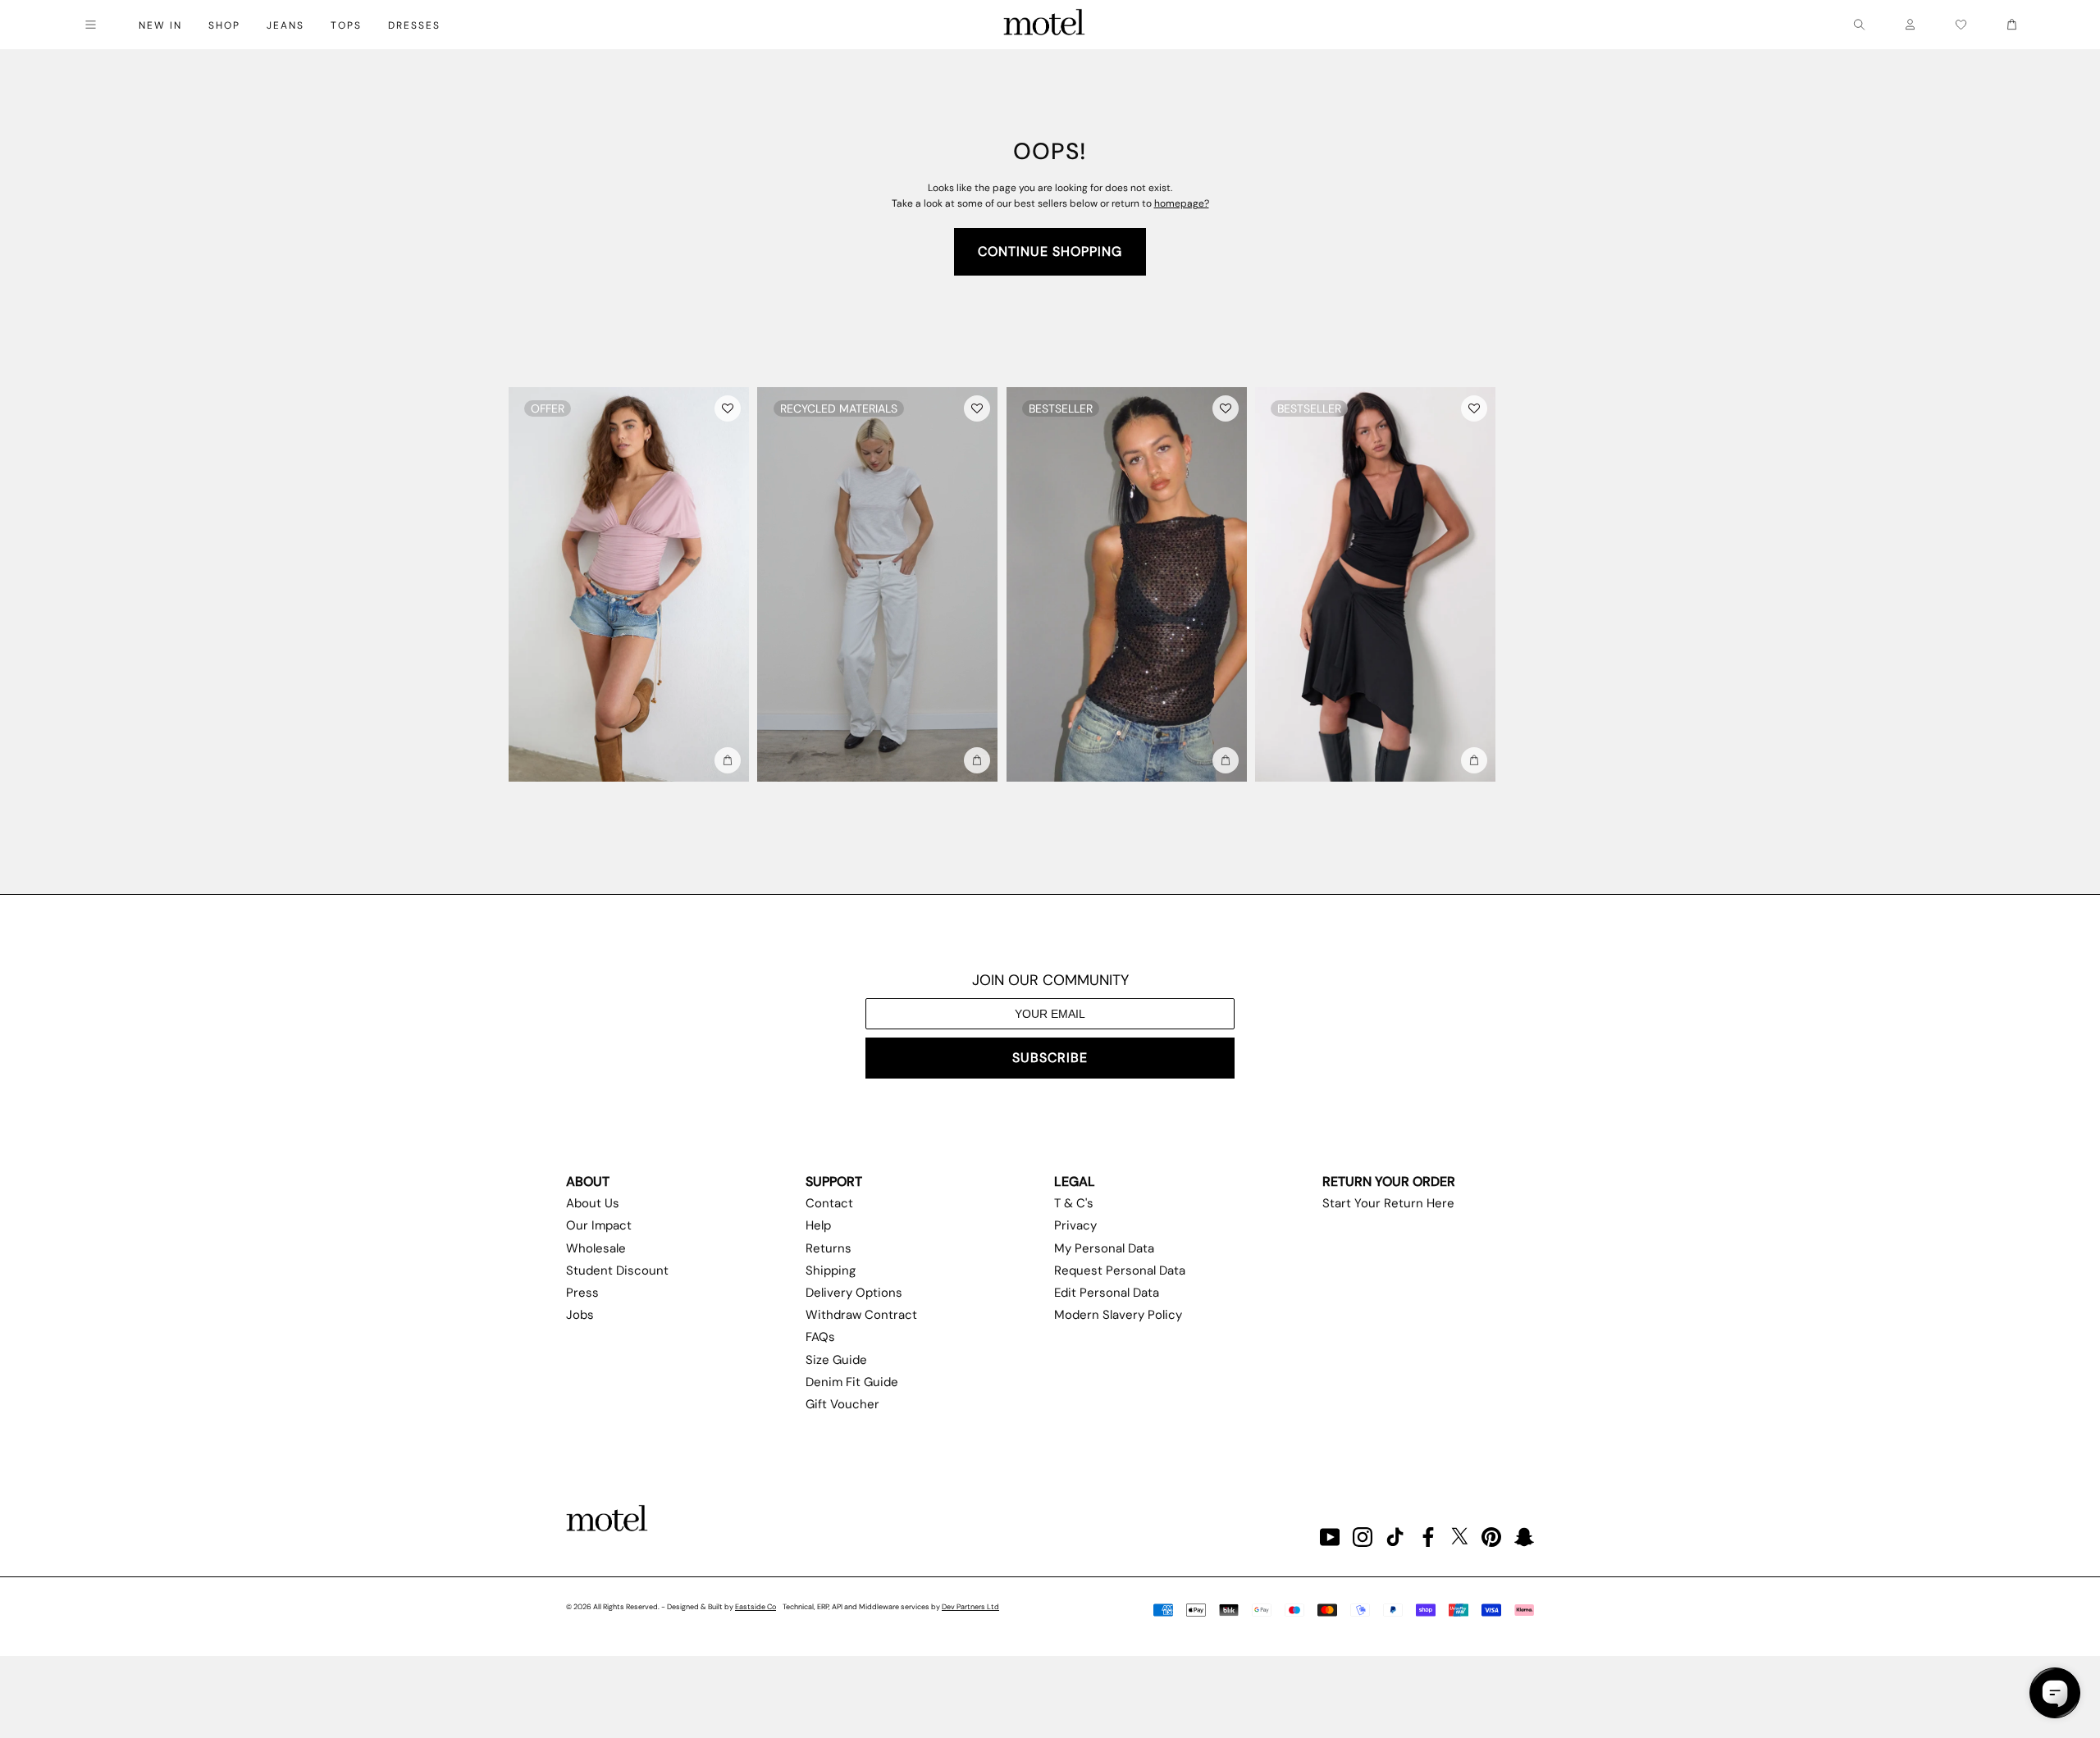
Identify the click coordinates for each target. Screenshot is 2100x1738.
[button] (728, 408)
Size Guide (836, 1360)
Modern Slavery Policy (1118, 1315)
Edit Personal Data (1107, 1293)
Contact (829, 1203)
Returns (829, 1248)
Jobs (580, 1315)
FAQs (820, 1337)
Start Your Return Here (1388, 1203)
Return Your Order (1389, 1181)
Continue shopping (1050, 251)
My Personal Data (1104, 1248)
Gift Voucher (842, 1404)
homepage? (1182, 203)
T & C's (1074, 1203)
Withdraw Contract (861, 1315)
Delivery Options (854, 1293)
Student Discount (617, 1270)
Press (582, 1293)
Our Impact (599, 1225)
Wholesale (596, 1248)
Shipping (831, 1270)
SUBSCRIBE (1050, 1058)
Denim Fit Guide (852, 1382)
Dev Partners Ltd (970, 1607)
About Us (593, 1203)
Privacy (1075, 1225)
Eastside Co (756, 1607)
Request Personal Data (1120, 1270)
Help (818, 1225)
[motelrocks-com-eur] (1044, 25)
